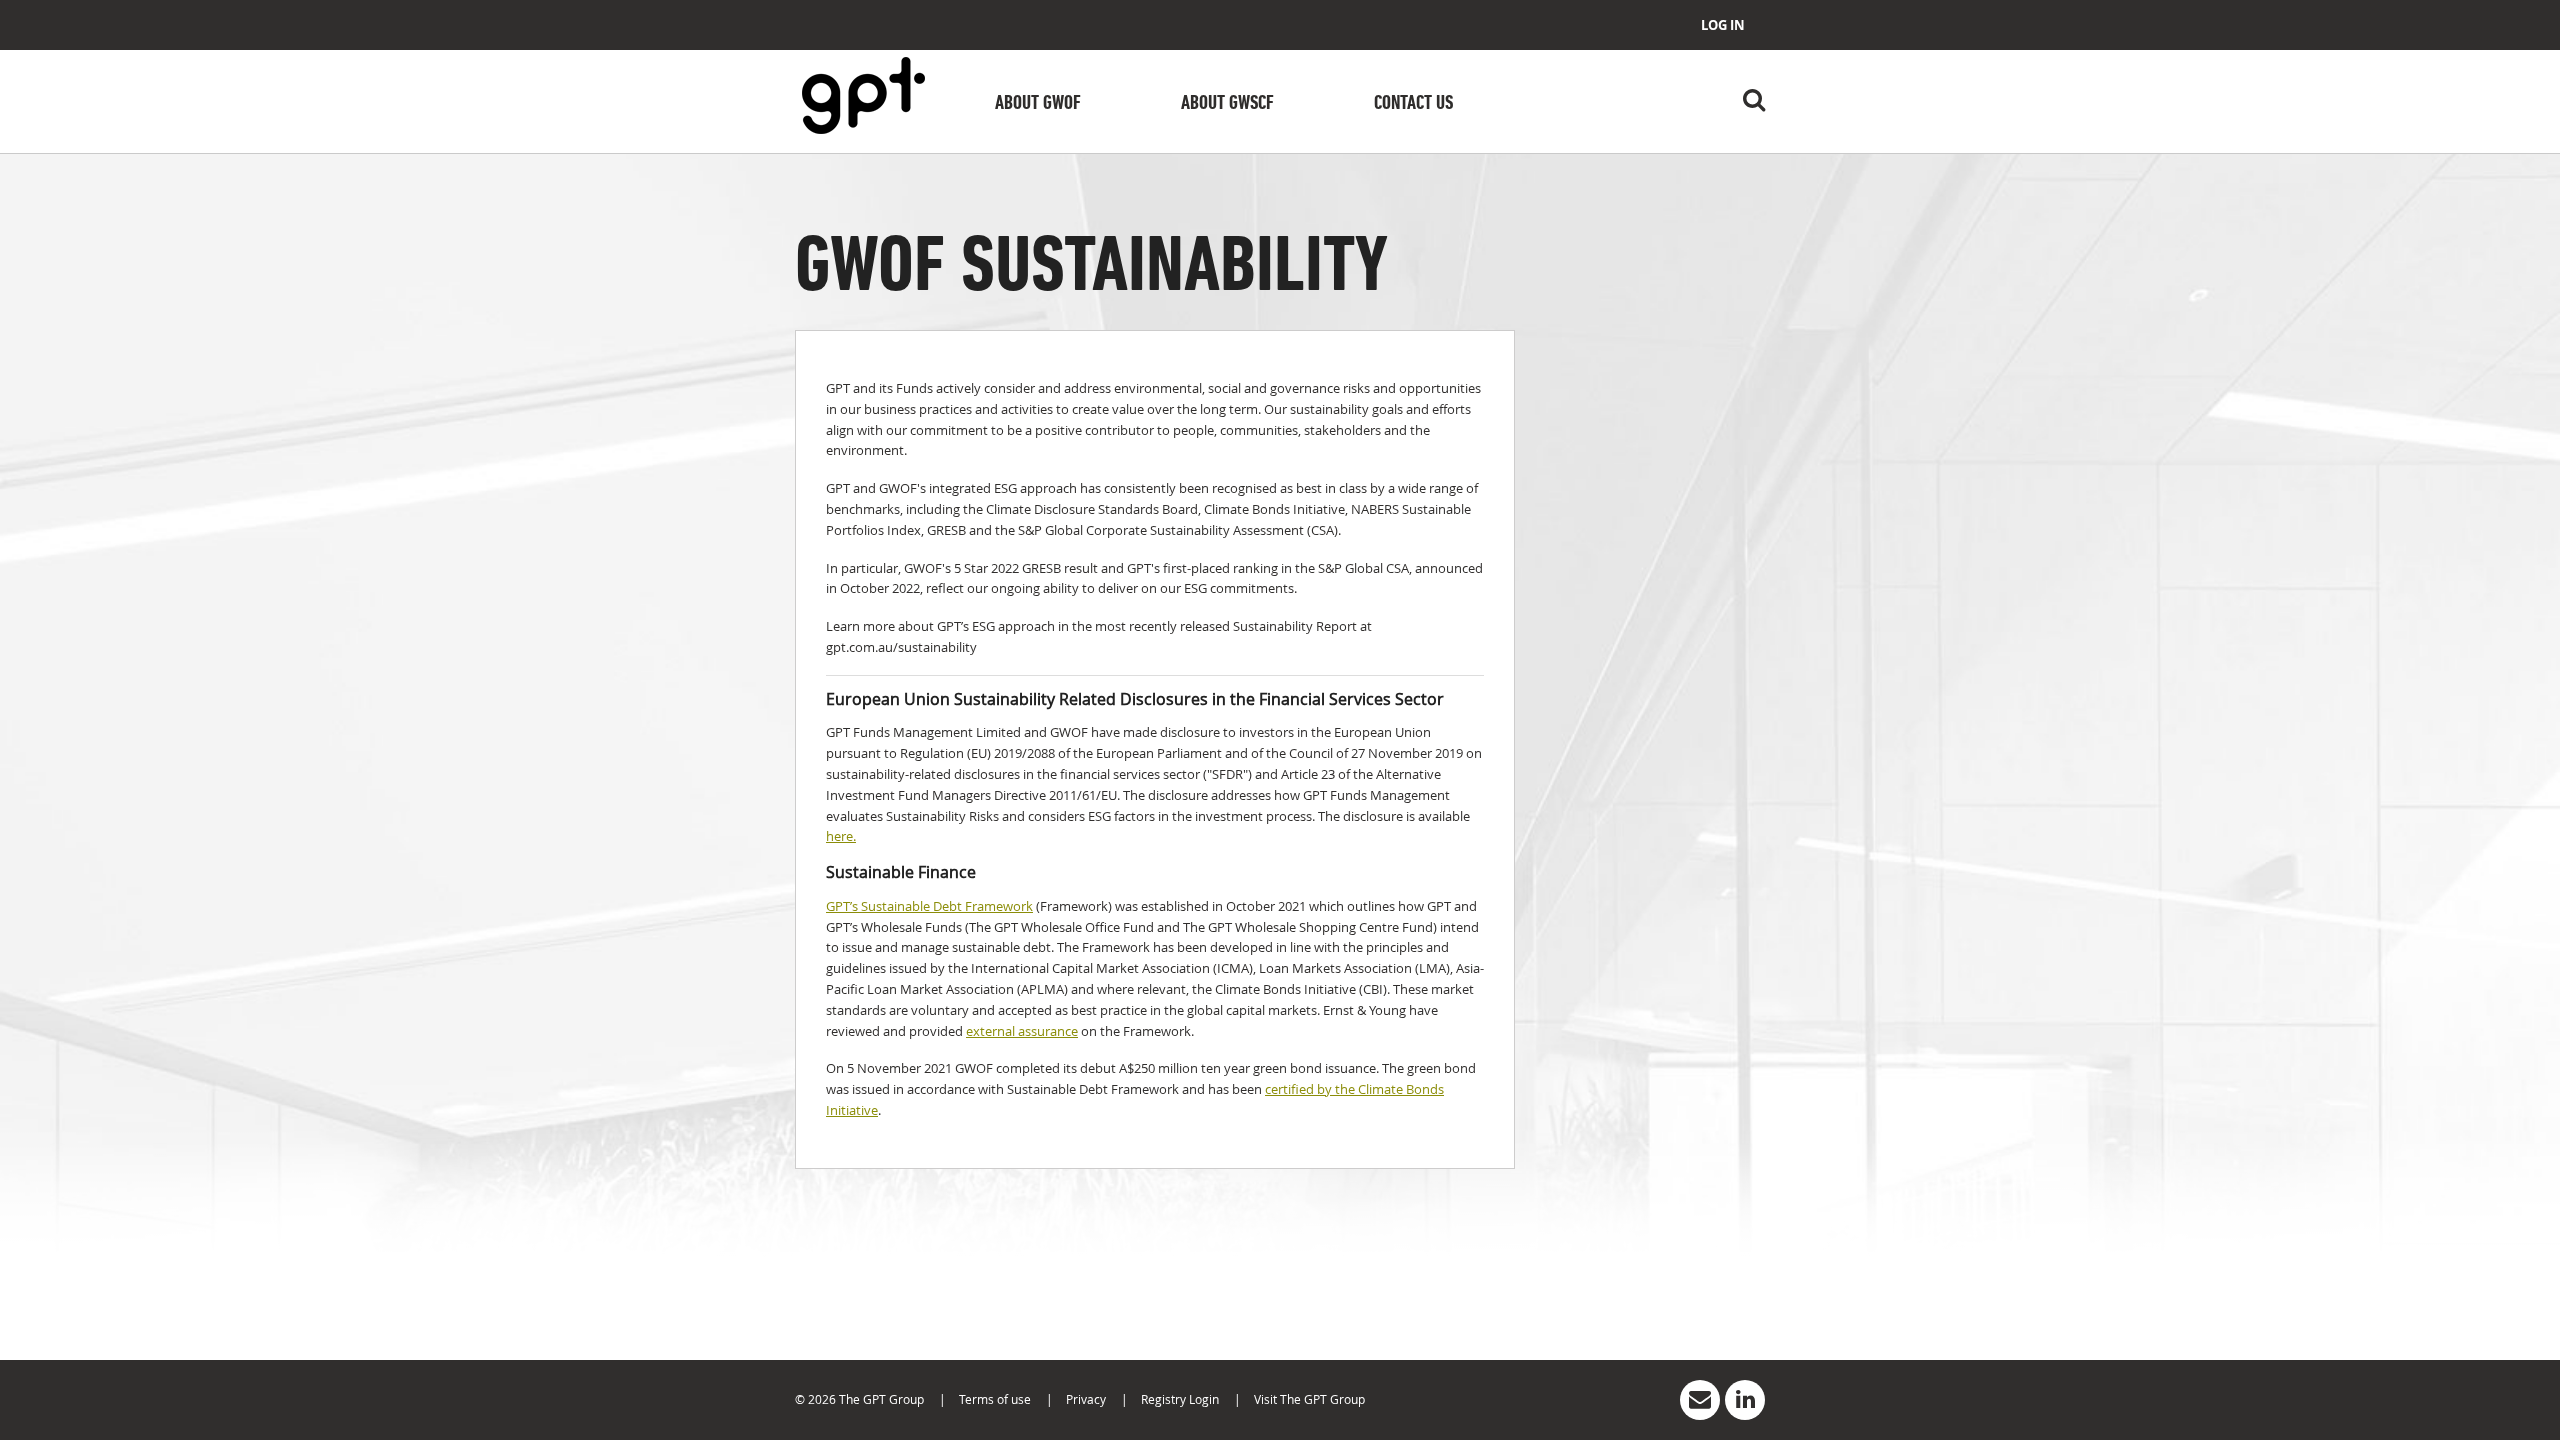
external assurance (1022, 1031)
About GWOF (1038, 104)
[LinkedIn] (1745, 1400)
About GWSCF (1227, 104)
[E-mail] (1700, 1400)
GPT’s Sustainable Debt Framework (929, 906)
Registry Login (1180, 1399)
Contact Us (1413, 104)
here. (841, 836)
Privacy (1086, 1399)
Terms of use (995, 1399)
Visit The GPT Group (1309, 1399)
